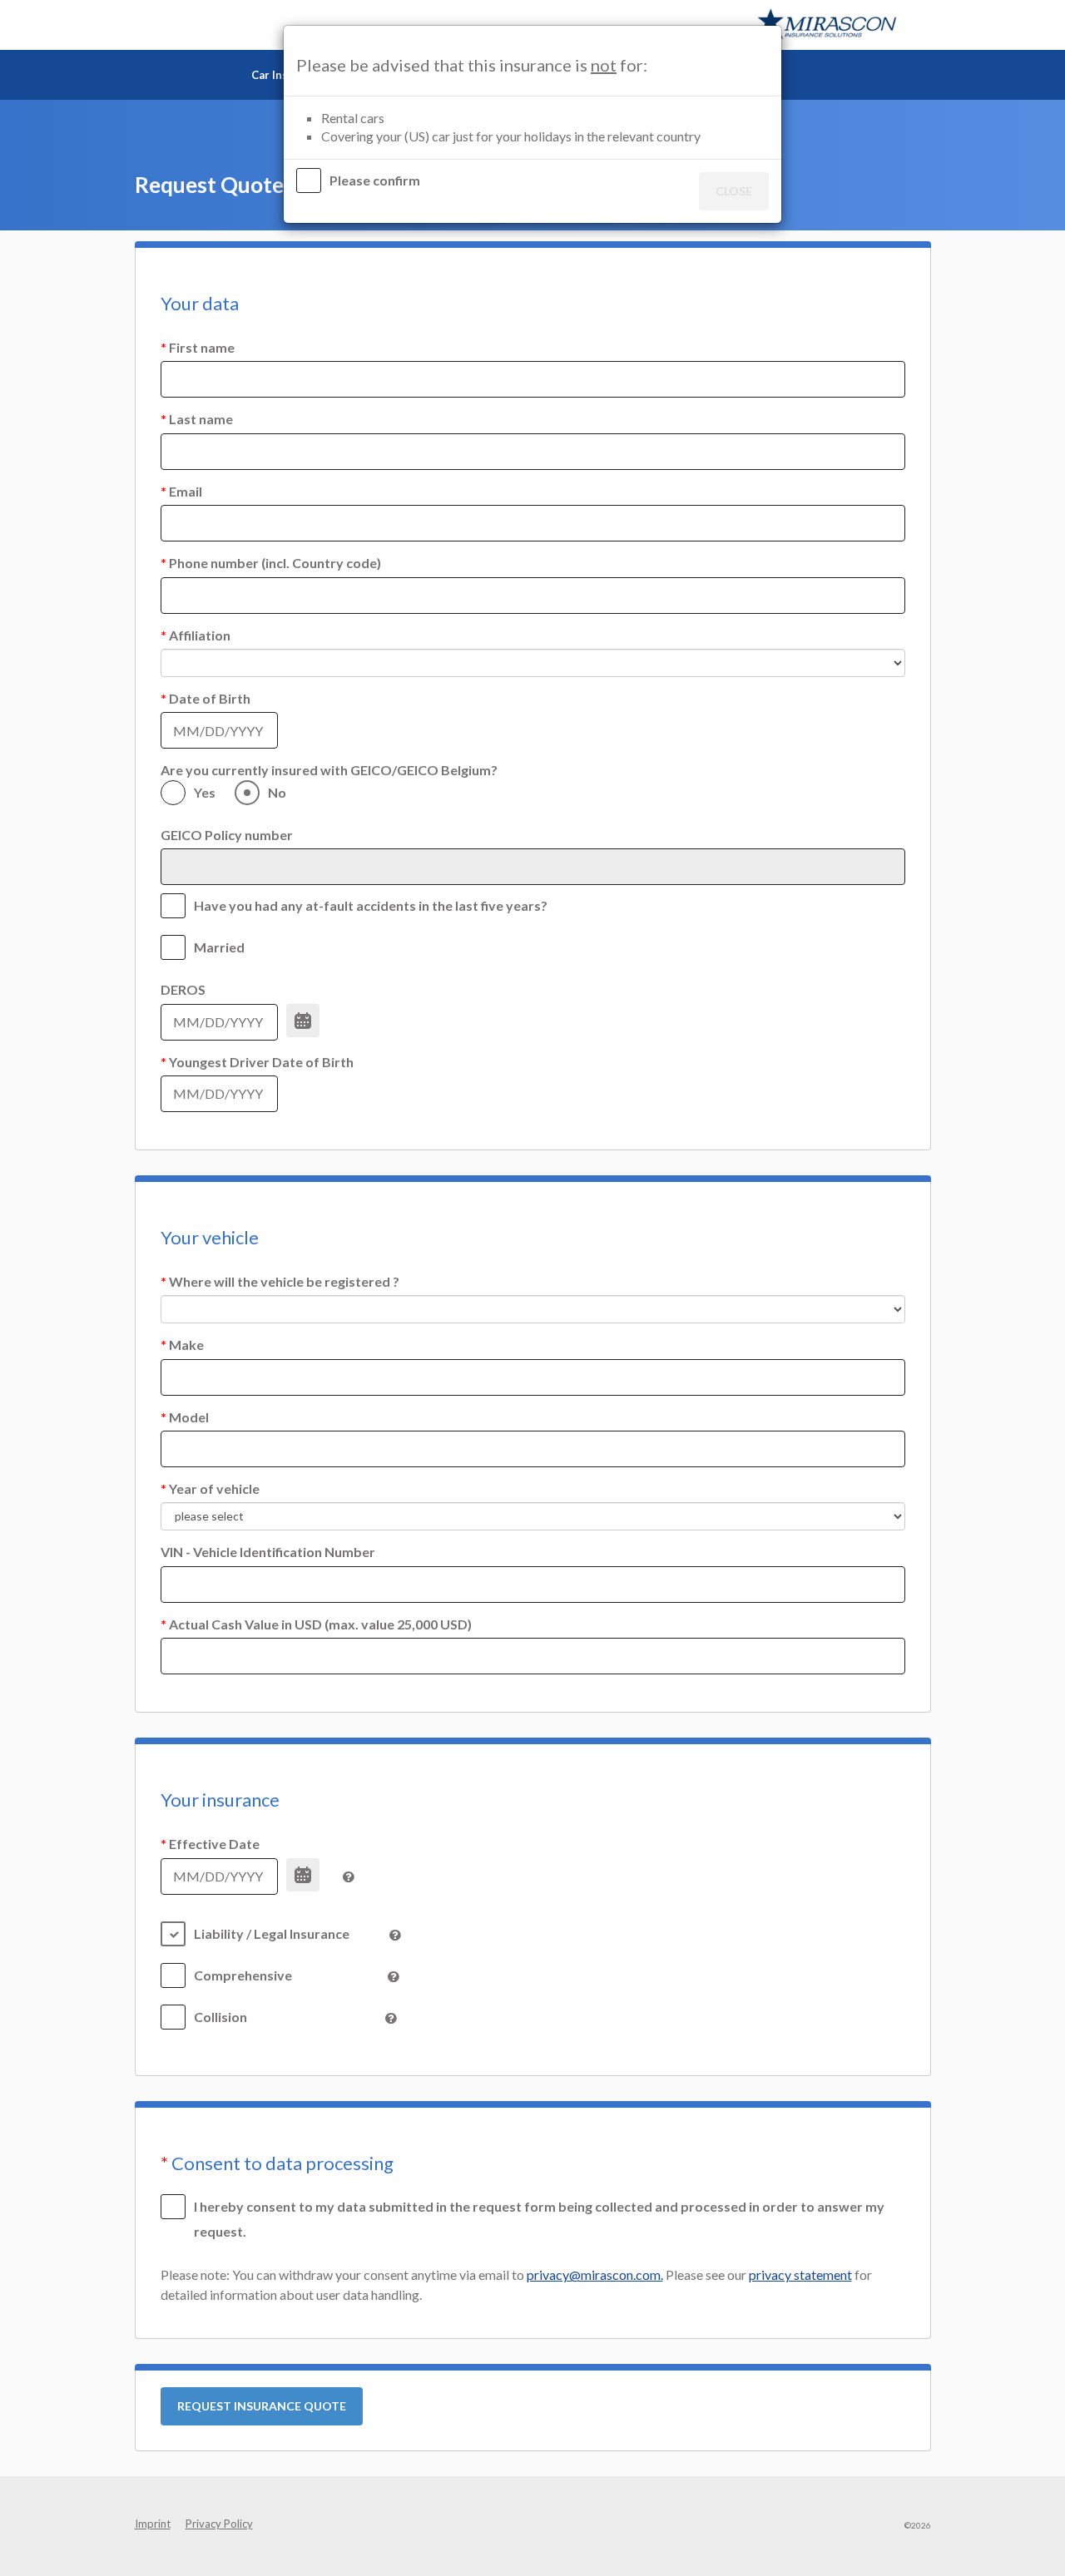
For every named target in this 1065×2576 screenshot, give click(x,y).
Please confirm (376, 180)
